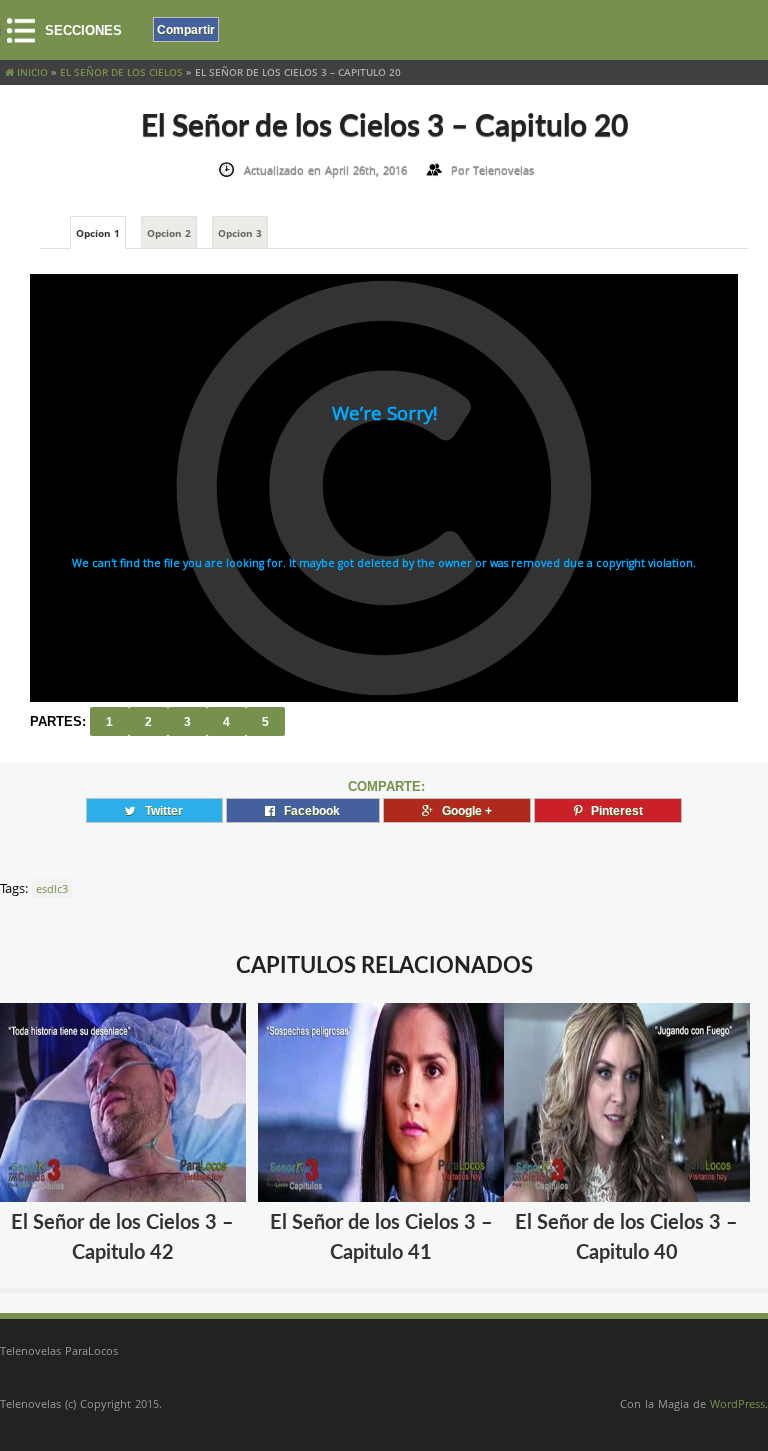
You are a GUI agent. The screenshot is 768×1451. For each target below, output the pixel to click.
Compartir (186, 29)
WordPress (737, 1403)
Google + (462, 810)
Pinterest (612, 810)
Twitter (159, 810)
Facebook (307, 810)
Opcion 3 (240, 233)
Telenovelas (503, 169)
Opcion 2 (169, 233)
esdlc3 (52, 888)
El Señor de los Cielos (121, 72)
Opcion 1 (98, 233)
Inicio (31, 72)
